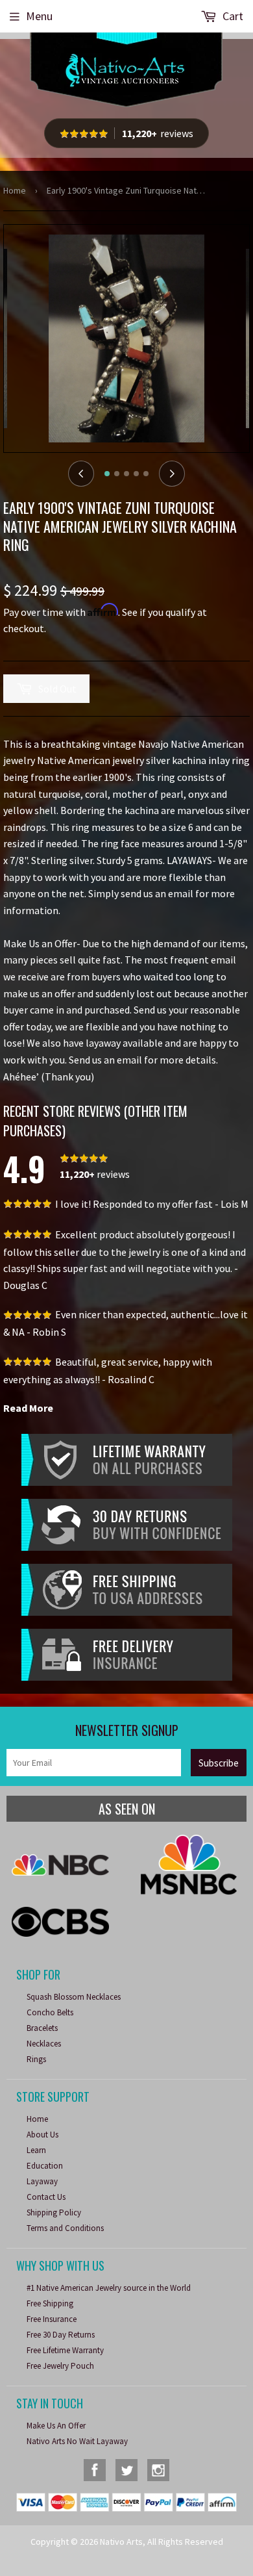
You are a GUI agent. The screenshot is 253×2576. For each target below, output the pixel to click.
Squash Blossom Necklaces (74, 1997)
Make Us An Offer (56, 2426)
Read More (28, 1408)
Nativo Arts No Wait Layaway (77, 2441)
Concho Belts (50, 2012)
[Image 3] (126, 474)
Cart (232, 16)
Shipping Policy (54, 2213)
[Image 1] (107, 474)
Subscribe (219, 1763)
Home (15, 190)
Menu (39, 16)
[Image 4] (136, 474)
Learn (36, 2150)
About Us (42, 2135)
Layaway (42, 2181)
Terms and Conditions (65, 2228)
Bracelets (42, 2028)
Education (45, 2166)
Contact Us (46, 2197)
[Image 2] (117, 474)
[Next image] (172, 474)
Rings (36, 2059)
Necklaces (44, 2044)
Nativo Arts (121, 2542)
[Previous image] (81, 474)
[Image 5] (146, 474)
